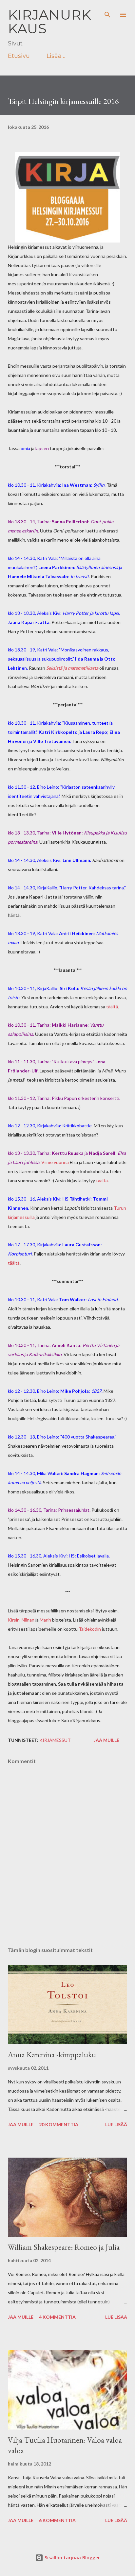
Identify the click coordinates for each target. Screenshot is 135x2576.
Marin (45, 1620)
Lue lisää (116, 2124)
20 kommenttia (59, 2124)
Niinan (28, 1620)
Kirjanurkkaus (49, 22)
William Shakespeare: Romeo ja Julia (64, 2247)
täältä (112, 1007)
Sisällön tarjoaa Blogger (72, 2558)
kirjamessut (55, 1740)
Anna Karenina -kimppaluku (52, 2054)
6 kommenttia (57, 2520)
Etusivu (19, 56)
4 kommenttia (57, 2317)
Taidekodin (90, 1629)
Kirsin (14, 1620)
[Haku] (107, 12)
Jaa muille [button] (106, 1740)
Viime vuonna (55, 1162)
